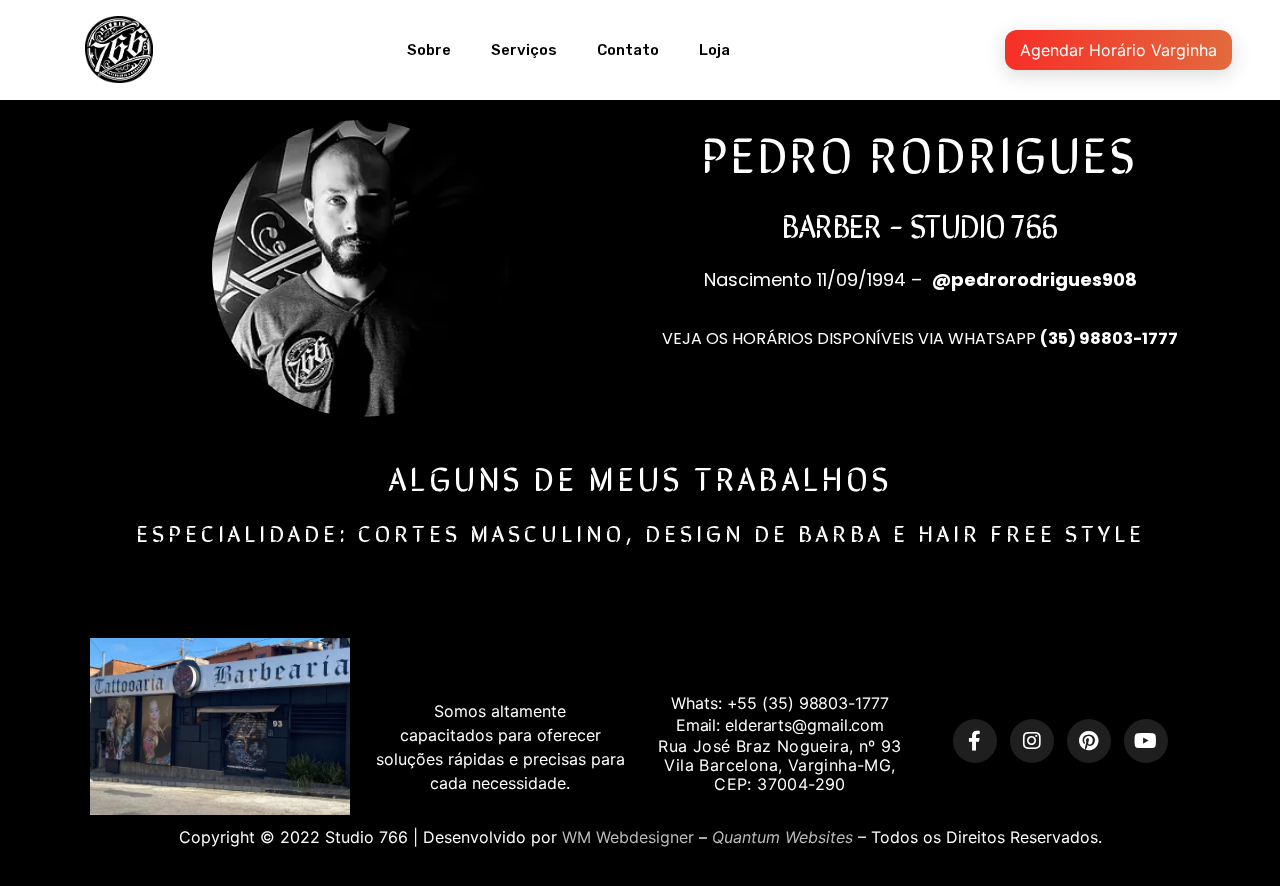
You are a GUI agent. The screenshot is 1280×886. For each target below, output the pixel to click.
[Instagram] (1032, 741)
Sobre (429, 50)
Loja (714, 50)
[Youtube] (1146, 741)
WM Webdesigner (628, 837)
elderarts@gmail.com (804, 725)
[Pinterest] (1089, 741)
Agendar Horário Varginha (1118, 50)
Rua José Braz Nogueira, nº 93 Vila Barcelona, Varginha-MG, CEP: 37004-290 (780, 765)
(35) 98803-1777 (1109, 338)
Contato (628, 50)
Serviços (524, 50)
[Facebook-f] (975, 741)
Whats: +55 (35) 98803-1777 (779, 703)
